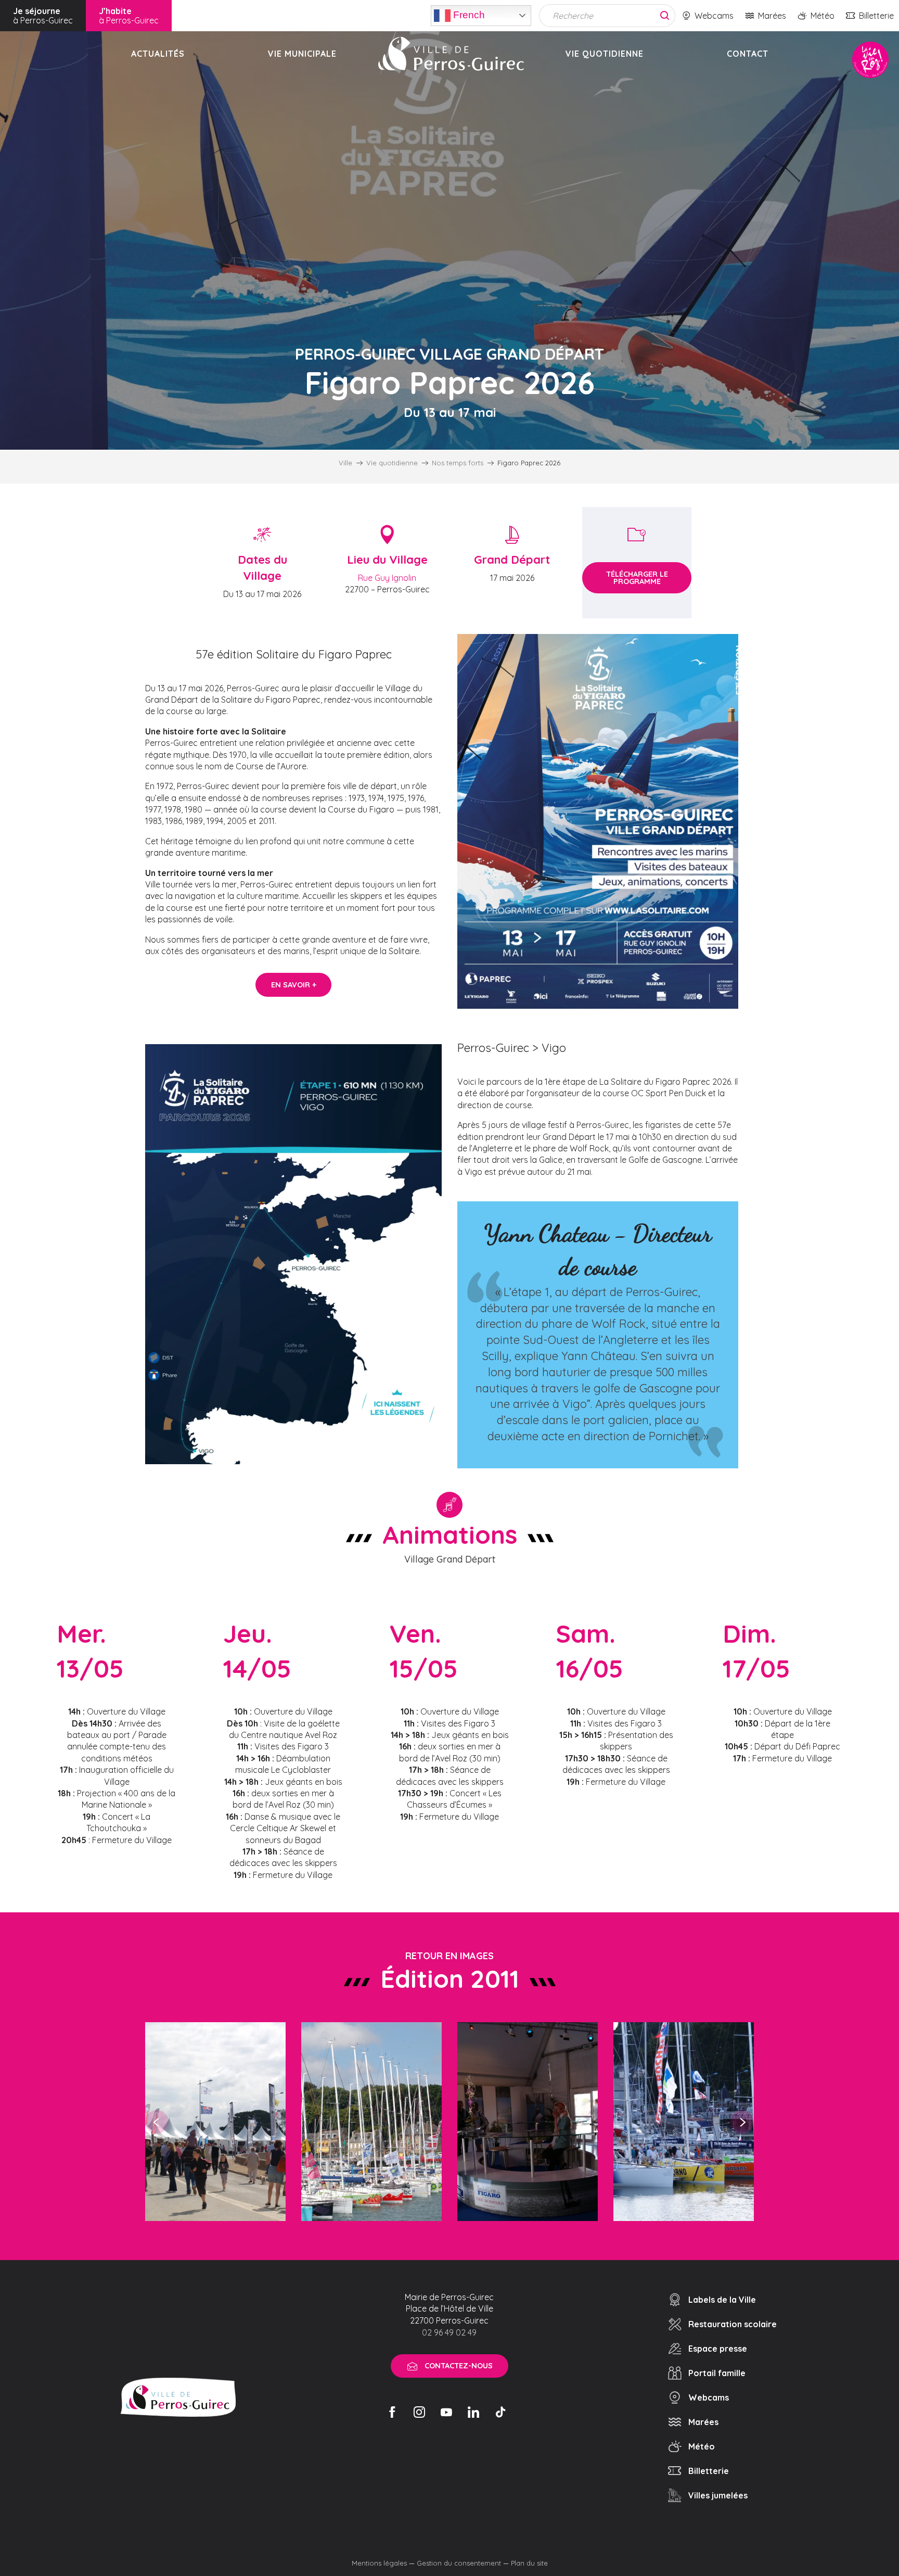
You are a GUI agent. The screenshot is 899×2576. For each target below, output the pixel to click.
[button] (598, 821)
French (468, 14)
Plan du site (529, 2563)
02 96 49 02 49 (449, 2332)
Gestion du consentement (459, 2563)
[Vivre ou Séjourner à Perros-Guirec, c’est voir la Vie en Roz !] (451, 54)
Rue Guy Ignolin (387, 578)
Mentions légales (379, 2563)
